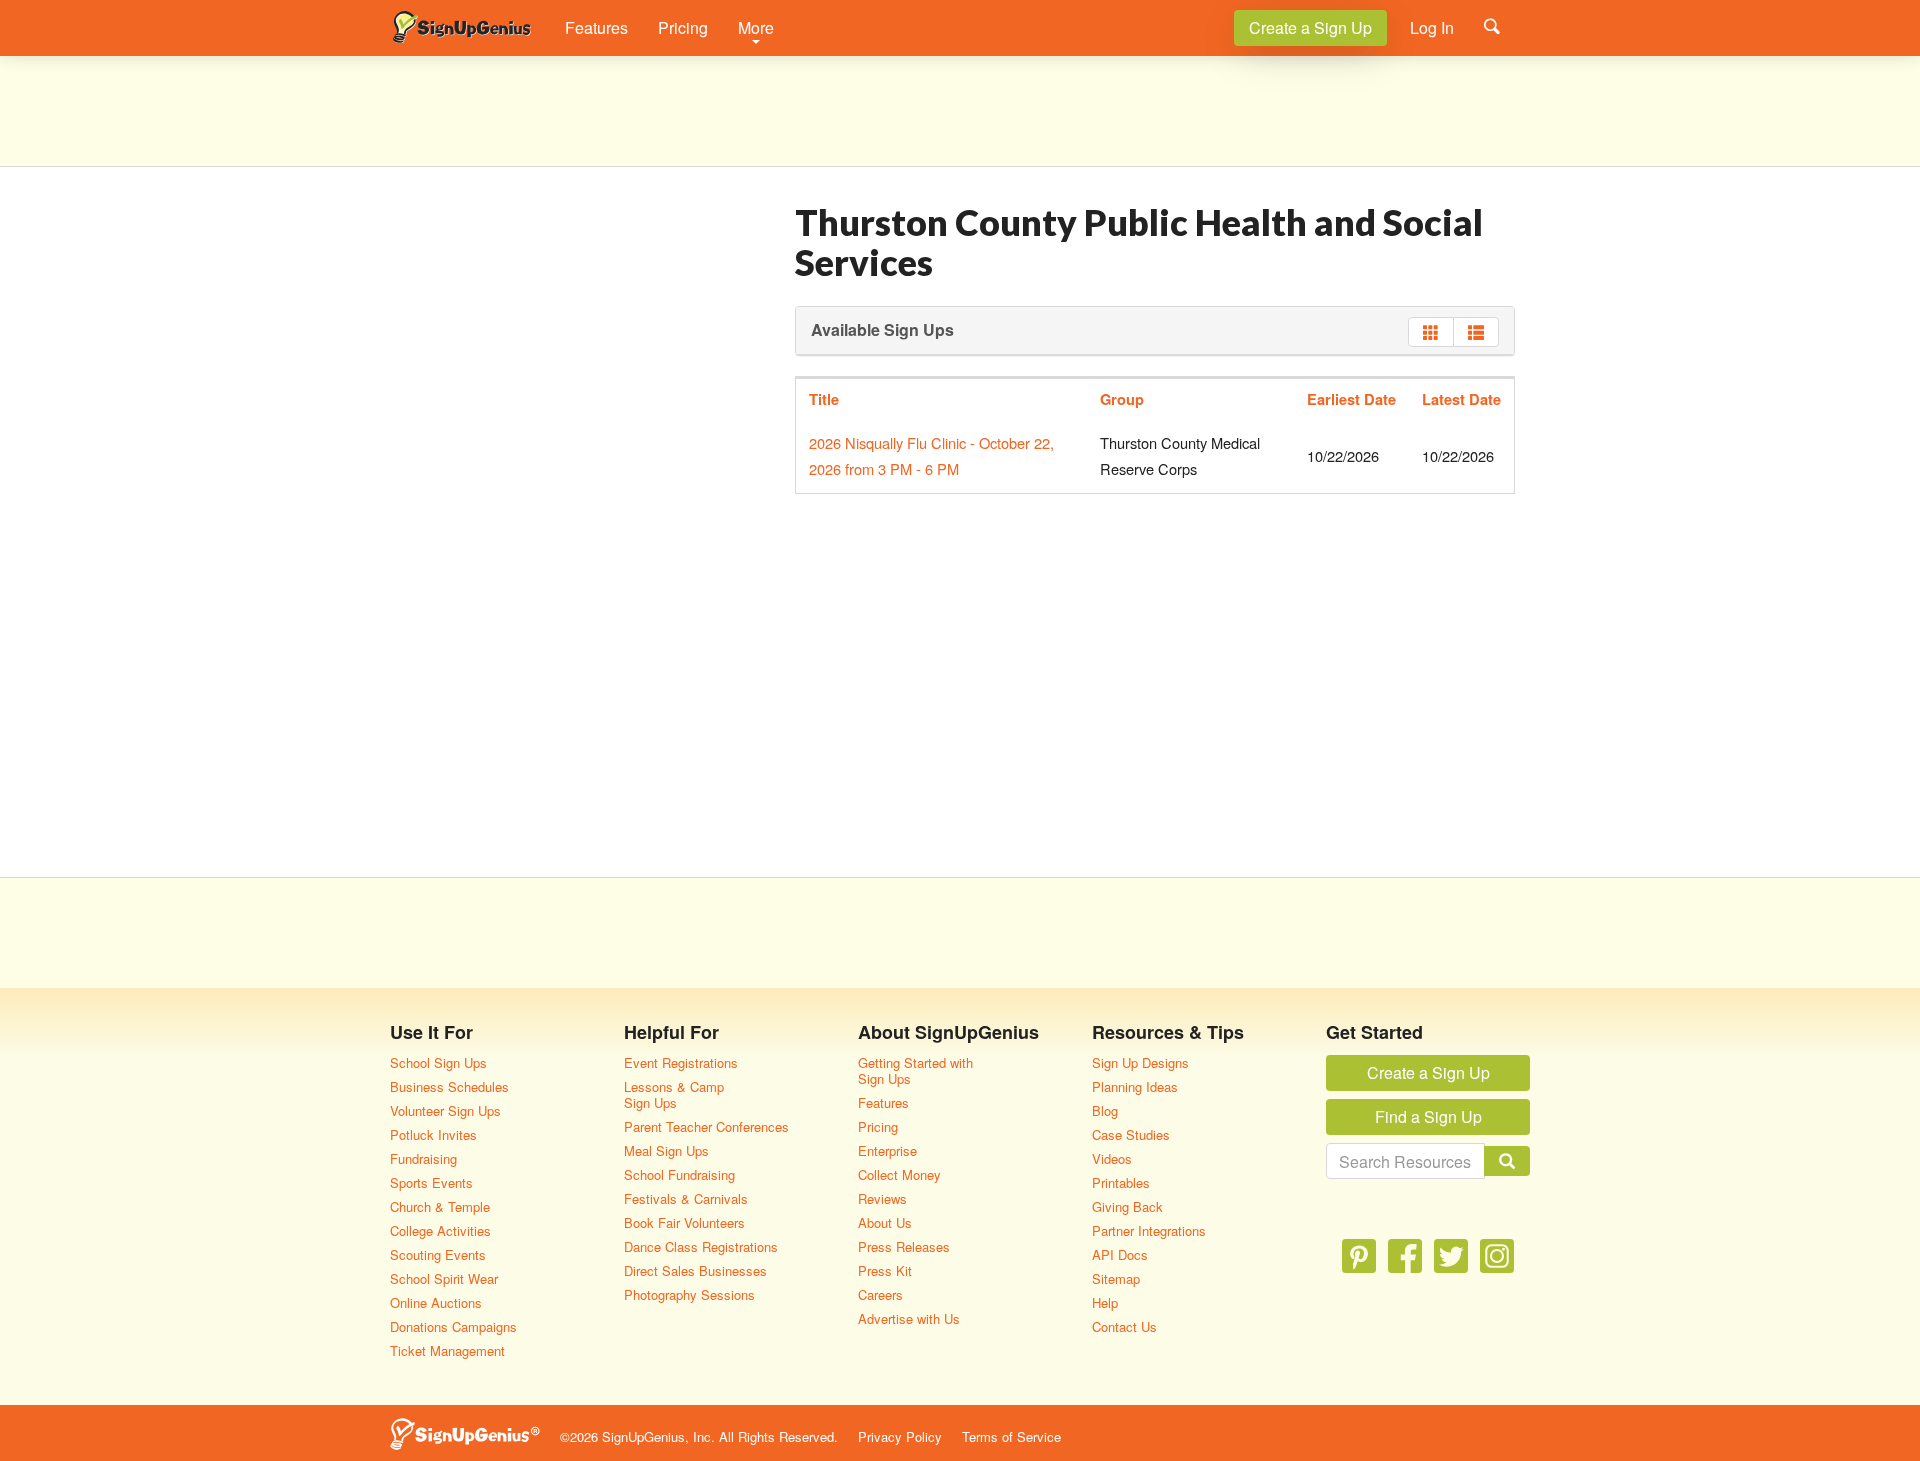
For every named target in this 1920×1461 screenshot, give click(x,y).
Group (1122, 399)
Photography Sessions (689, 1294)
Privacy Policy (900, 1436)
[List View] (1476, 332)
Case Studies (1131, 1134)
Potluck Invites (433, 1134)
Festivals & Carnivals (686, 1198)
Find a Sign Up (1428, 1116)
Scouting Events (438, 1254)
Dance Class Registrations (701, 1246)
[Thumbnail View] (1431, 332)
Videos (1112, 1158)
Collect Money (899, 1174)
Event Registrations (681, 1062)
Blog (1105, 1110)
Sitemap (1116, 1278)
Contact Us (1124, 1326)
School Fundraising (679, 1174)
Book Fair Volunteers (684, 1222)
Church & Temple (440, 1206)
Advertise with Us (909, 1318)
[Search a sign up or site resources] (1492, 26)
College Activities (440, 1230)
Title (824, 399)
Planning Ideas (1135, 1086)
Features (596, 27)
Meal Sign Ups (666, 1150)
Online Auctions (436, 1302)
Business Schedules (449, 1086)
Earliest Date (1351, 399)
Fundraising (423, 1158)
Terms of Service (1011, 1436)
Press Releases (904, 1246)
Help (1105, 1302)
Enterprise (887, 1150)
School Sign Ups (438, 1062)
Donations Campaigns (453, 1326)
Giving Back (1127, 1206)
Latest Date (1461, 399)
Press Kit (885, 1270)
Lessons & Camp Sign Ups (674, 1094)
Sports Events (431, 1182)
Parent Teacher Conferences (706, 1126)
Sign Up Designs (1140, 1062)
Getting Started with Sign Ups (915, 1070)
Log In (1432, 27)
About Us (885, 1222)
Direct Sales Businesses (695, 1270)
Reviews (882, 1198)
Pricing (683, 27)
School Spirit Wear (444, 1278)
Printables (1121, 1182)
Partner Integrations (1149, 1230)
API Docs (1120, 1254)
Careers (880, 1294)
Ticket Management (447, 1350)
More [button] (756, 27)
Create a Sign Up (1310, 27)
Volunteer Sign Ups (445, 1110)
